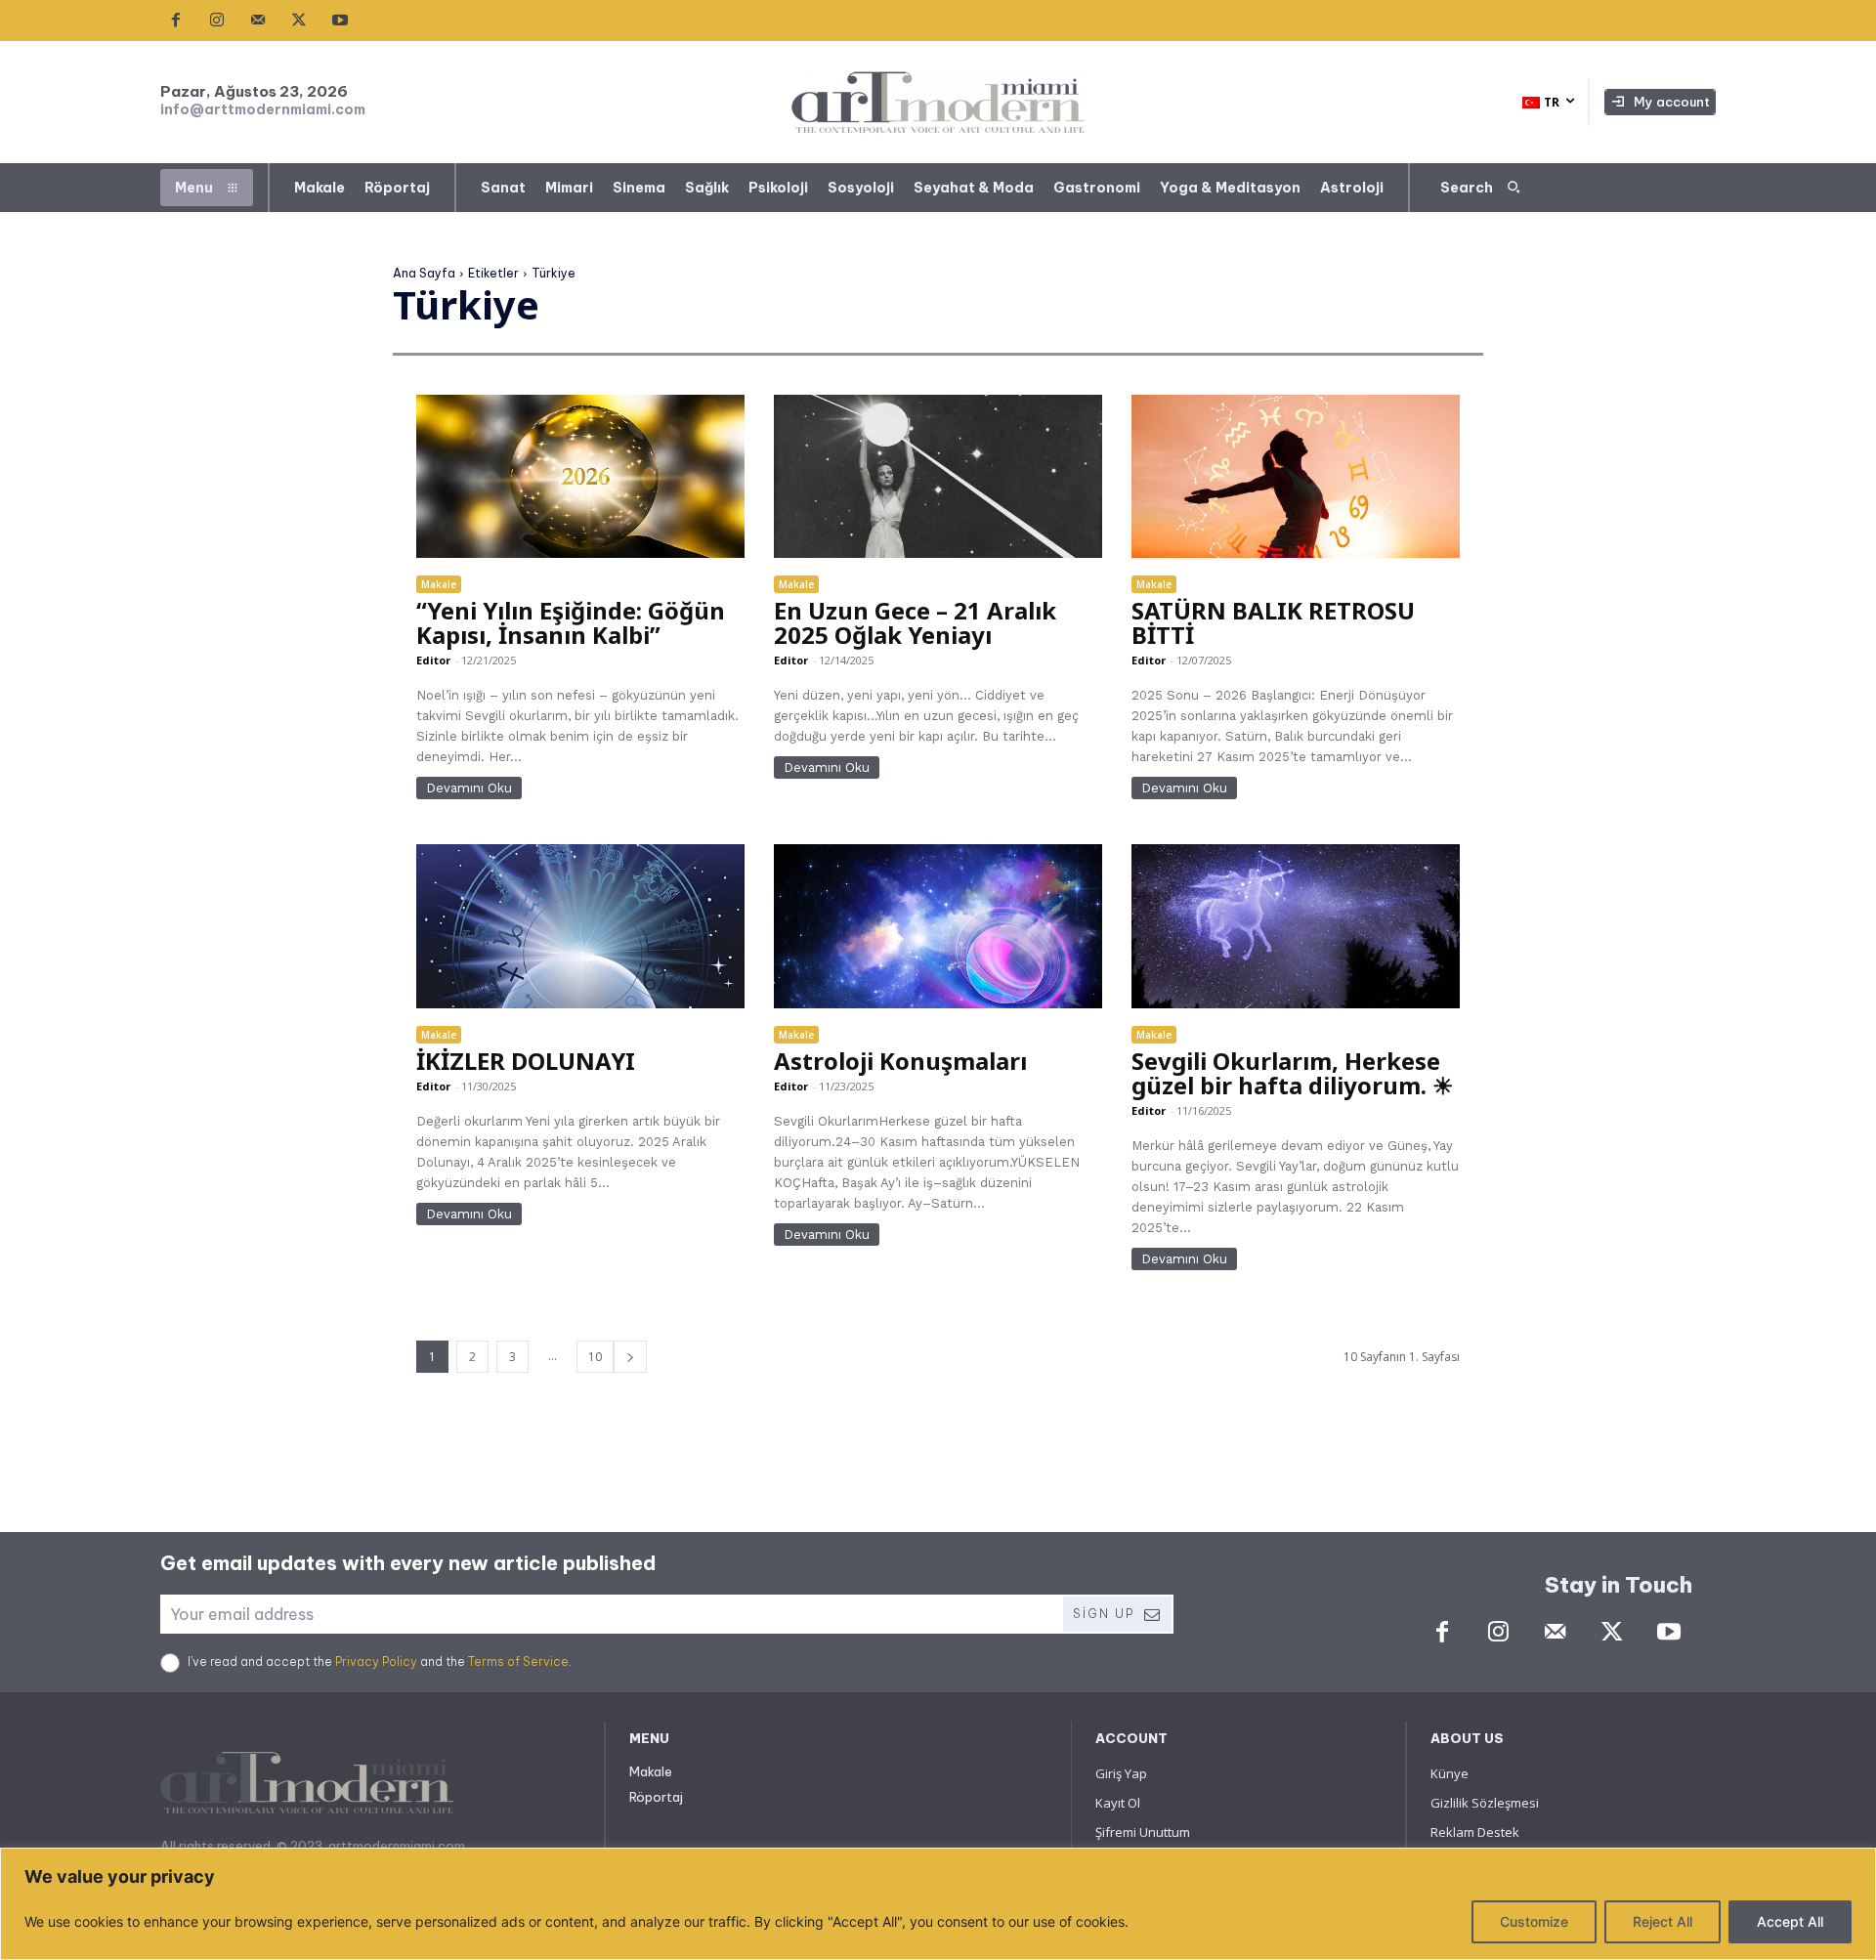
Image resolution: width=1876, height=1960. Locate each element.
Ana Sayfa (424, 273)
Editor (433, 660)
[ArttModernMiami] (938, 102)
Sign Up (1104, 1614)
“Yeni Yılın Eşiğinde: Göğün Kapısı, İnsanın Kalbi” (571, 622)
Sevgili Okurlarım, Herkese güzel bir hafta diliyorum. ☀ (1293, 1073)
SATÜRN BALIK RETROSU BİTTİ (1273, 622)
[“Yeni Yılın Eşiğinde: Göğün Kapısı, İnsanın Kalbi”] (580, 477)
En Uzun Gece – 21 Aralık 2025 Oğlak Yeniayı (915, 622)
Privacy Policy (376, 1662)
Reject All (1663, 1921)
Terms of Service (518, 1662)
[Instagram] (217, 21)
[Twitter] (299, 21)
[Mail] (258, 21)
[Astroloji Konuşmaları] (938, 926)
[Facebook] (176, 21)
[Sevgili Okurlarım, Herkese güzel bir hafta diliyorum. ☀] (1295, 926)
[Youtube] (340, 21)
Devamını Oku (469, 788)
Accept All (1790, 1921)
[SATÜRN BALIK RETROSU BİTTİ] (1295, 477)
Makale (439, 584)
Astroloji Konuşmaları (900, 1061)
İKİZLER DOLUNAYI (526, 1061)
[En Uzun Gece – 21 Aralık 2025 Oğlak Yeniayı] (938, 477)
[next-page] (630, 1357)
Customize (1534, 1921)
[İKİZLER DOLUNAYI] (580, 926)
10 (595, 1357)
